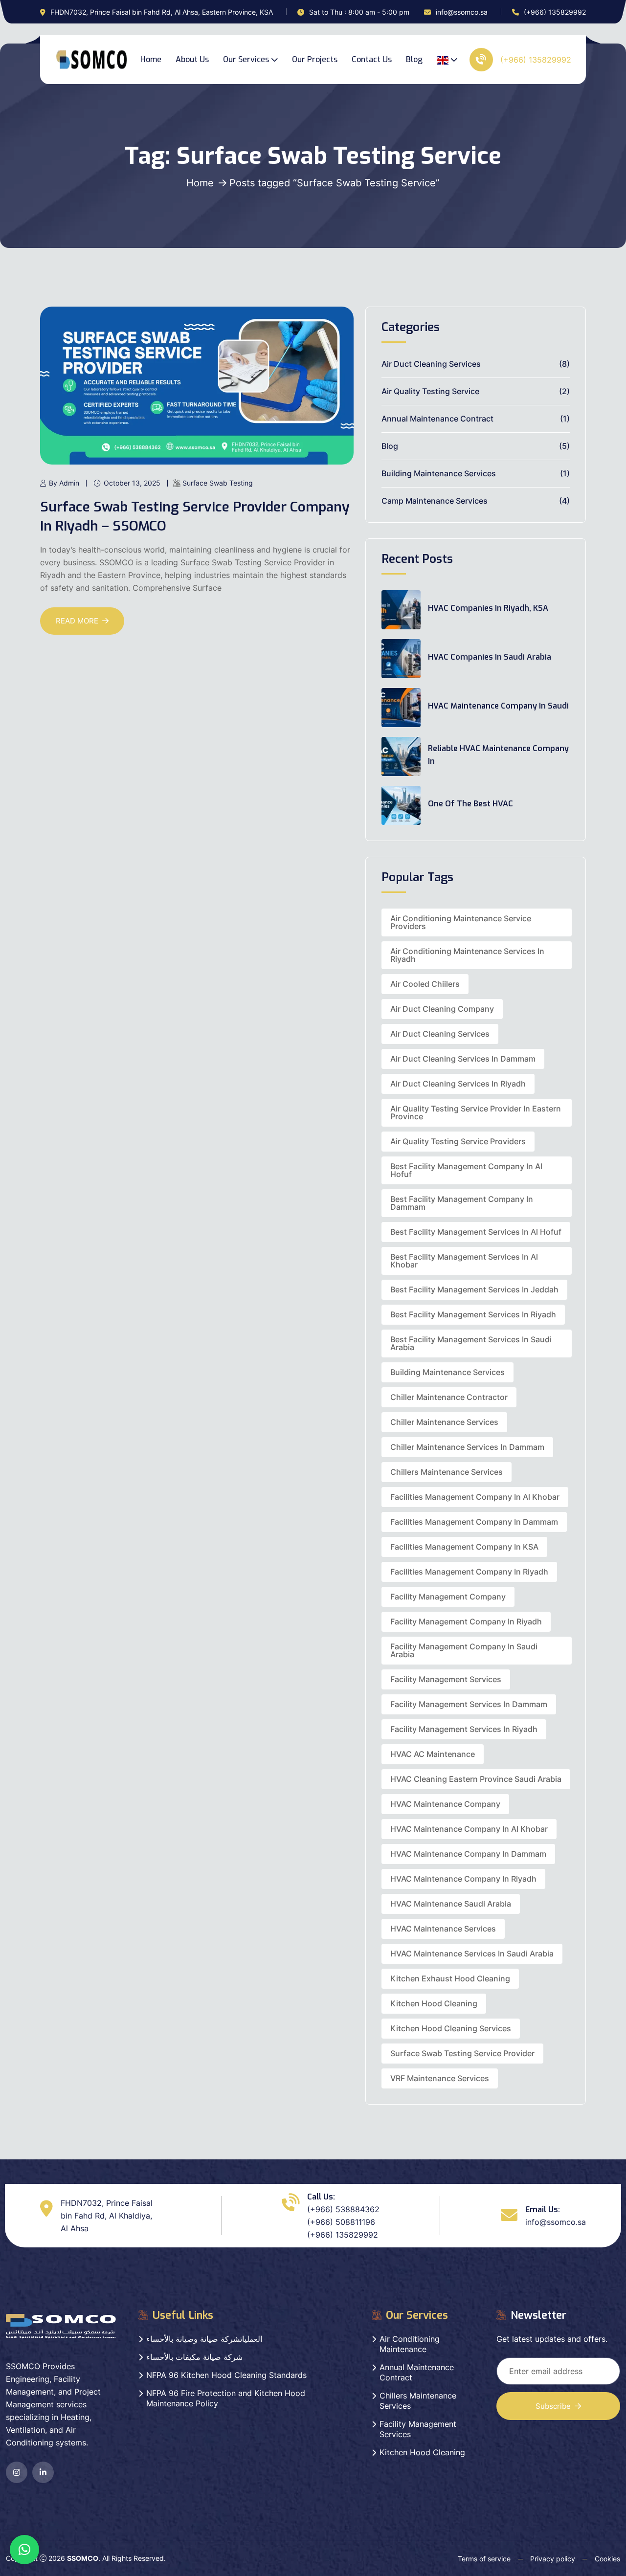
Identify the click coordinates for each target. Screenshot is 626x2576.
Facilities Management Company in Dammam (474, 1522)
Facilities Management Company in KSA (464, 1547)
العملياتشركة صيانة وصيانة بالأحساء (204, 2339)
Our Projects (315, 59)
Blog (414, 59)
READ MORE (77, 621)
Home (151, 59)
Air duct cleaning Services (440, 1034)
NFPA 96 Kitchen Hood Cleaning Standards (226, 2375)
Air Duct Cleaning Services (431, 364)
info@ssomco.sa (462, 12)
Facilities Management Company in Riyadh (469, 1572)
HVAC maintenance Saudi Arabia (451, 1904)
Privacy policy (553, 2559)
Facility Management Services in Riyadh (464, 1729)
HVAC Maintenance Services (443, 1929)
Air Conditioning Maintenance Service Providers (461, 922)
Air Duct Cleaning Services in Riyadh (458, 1084)
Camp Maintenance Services (435, 501)
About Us (192, 59)
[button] (24, 2550)
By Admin (64, 483)
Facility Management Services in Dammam (469, 1704)
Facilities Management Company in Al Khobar (475, 1497)
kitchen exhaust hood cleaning (450, 1978)
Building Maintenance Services (439, 473)
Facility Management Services (446, 1679)
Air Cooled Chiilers (425, 984)
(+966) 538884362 (343, 2209)
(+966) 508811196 (341, 2222)
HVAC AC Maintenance (433, 1754)
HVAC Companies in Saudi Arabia (490, 657)
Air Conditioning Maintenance (410, 2344)
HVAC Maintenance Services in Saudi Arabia (472, 1954)
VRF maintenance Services (440, 2078)
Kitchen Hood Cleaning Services (451, 2028)
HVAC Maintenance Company (445, 1804)
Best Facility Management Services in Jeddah (474, 1289)
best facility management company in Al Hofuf (466, 1170)
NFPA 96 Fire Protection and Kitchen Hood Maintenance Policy (226, 2398)
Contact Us (372, 59)
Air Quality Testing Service (430, 391)
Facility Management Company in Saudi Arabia (464, 1650)
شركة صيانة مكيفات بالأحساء (194, 2357)
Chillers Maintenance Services (447, 1472)
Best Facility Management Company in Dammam (462, 1203)
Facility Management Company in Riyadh (466, 1621)
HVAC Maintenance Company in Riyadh (463, 1879)
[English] (447, 60)
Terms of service (484, 2559)
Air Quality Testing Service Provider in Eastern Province (476, 1112)
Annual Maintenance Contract (437, 419)
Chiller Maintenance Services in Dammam (467, 1447)
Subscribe (553, 2406)
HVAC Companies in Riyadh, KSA (488, 608)
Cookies (607, 2559)
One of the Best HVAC (470, 804)
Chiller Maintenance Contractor (449, 1397)
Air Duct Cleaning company (442, 1009)
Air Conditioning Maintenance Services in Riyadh (467, 955)
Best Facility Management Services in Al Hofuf (476, 1232)
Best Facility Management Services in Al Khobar (464, 1261)
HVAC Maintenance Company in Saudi (498, 706)
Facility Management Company (448, 1597)
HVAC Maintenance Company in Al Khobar (469, 1829)
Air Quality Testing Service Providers (458, 1141)
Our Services (246, 59)
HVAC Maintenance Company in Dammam (468, 1854)
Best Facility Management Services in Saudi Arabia (471, 1343)
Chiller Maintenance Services (444, 1422)
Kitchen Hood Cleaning (434, 2003)
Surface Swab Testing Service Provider (462, 2053)
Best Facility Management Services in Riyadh (473, 1314)
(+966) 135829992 (555, 12)
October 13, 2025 (132, 483)
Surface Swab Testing (218, 483)
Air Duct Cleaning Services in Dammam (463, 1059)
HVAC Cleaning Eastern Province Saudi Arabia (476, 1779)
